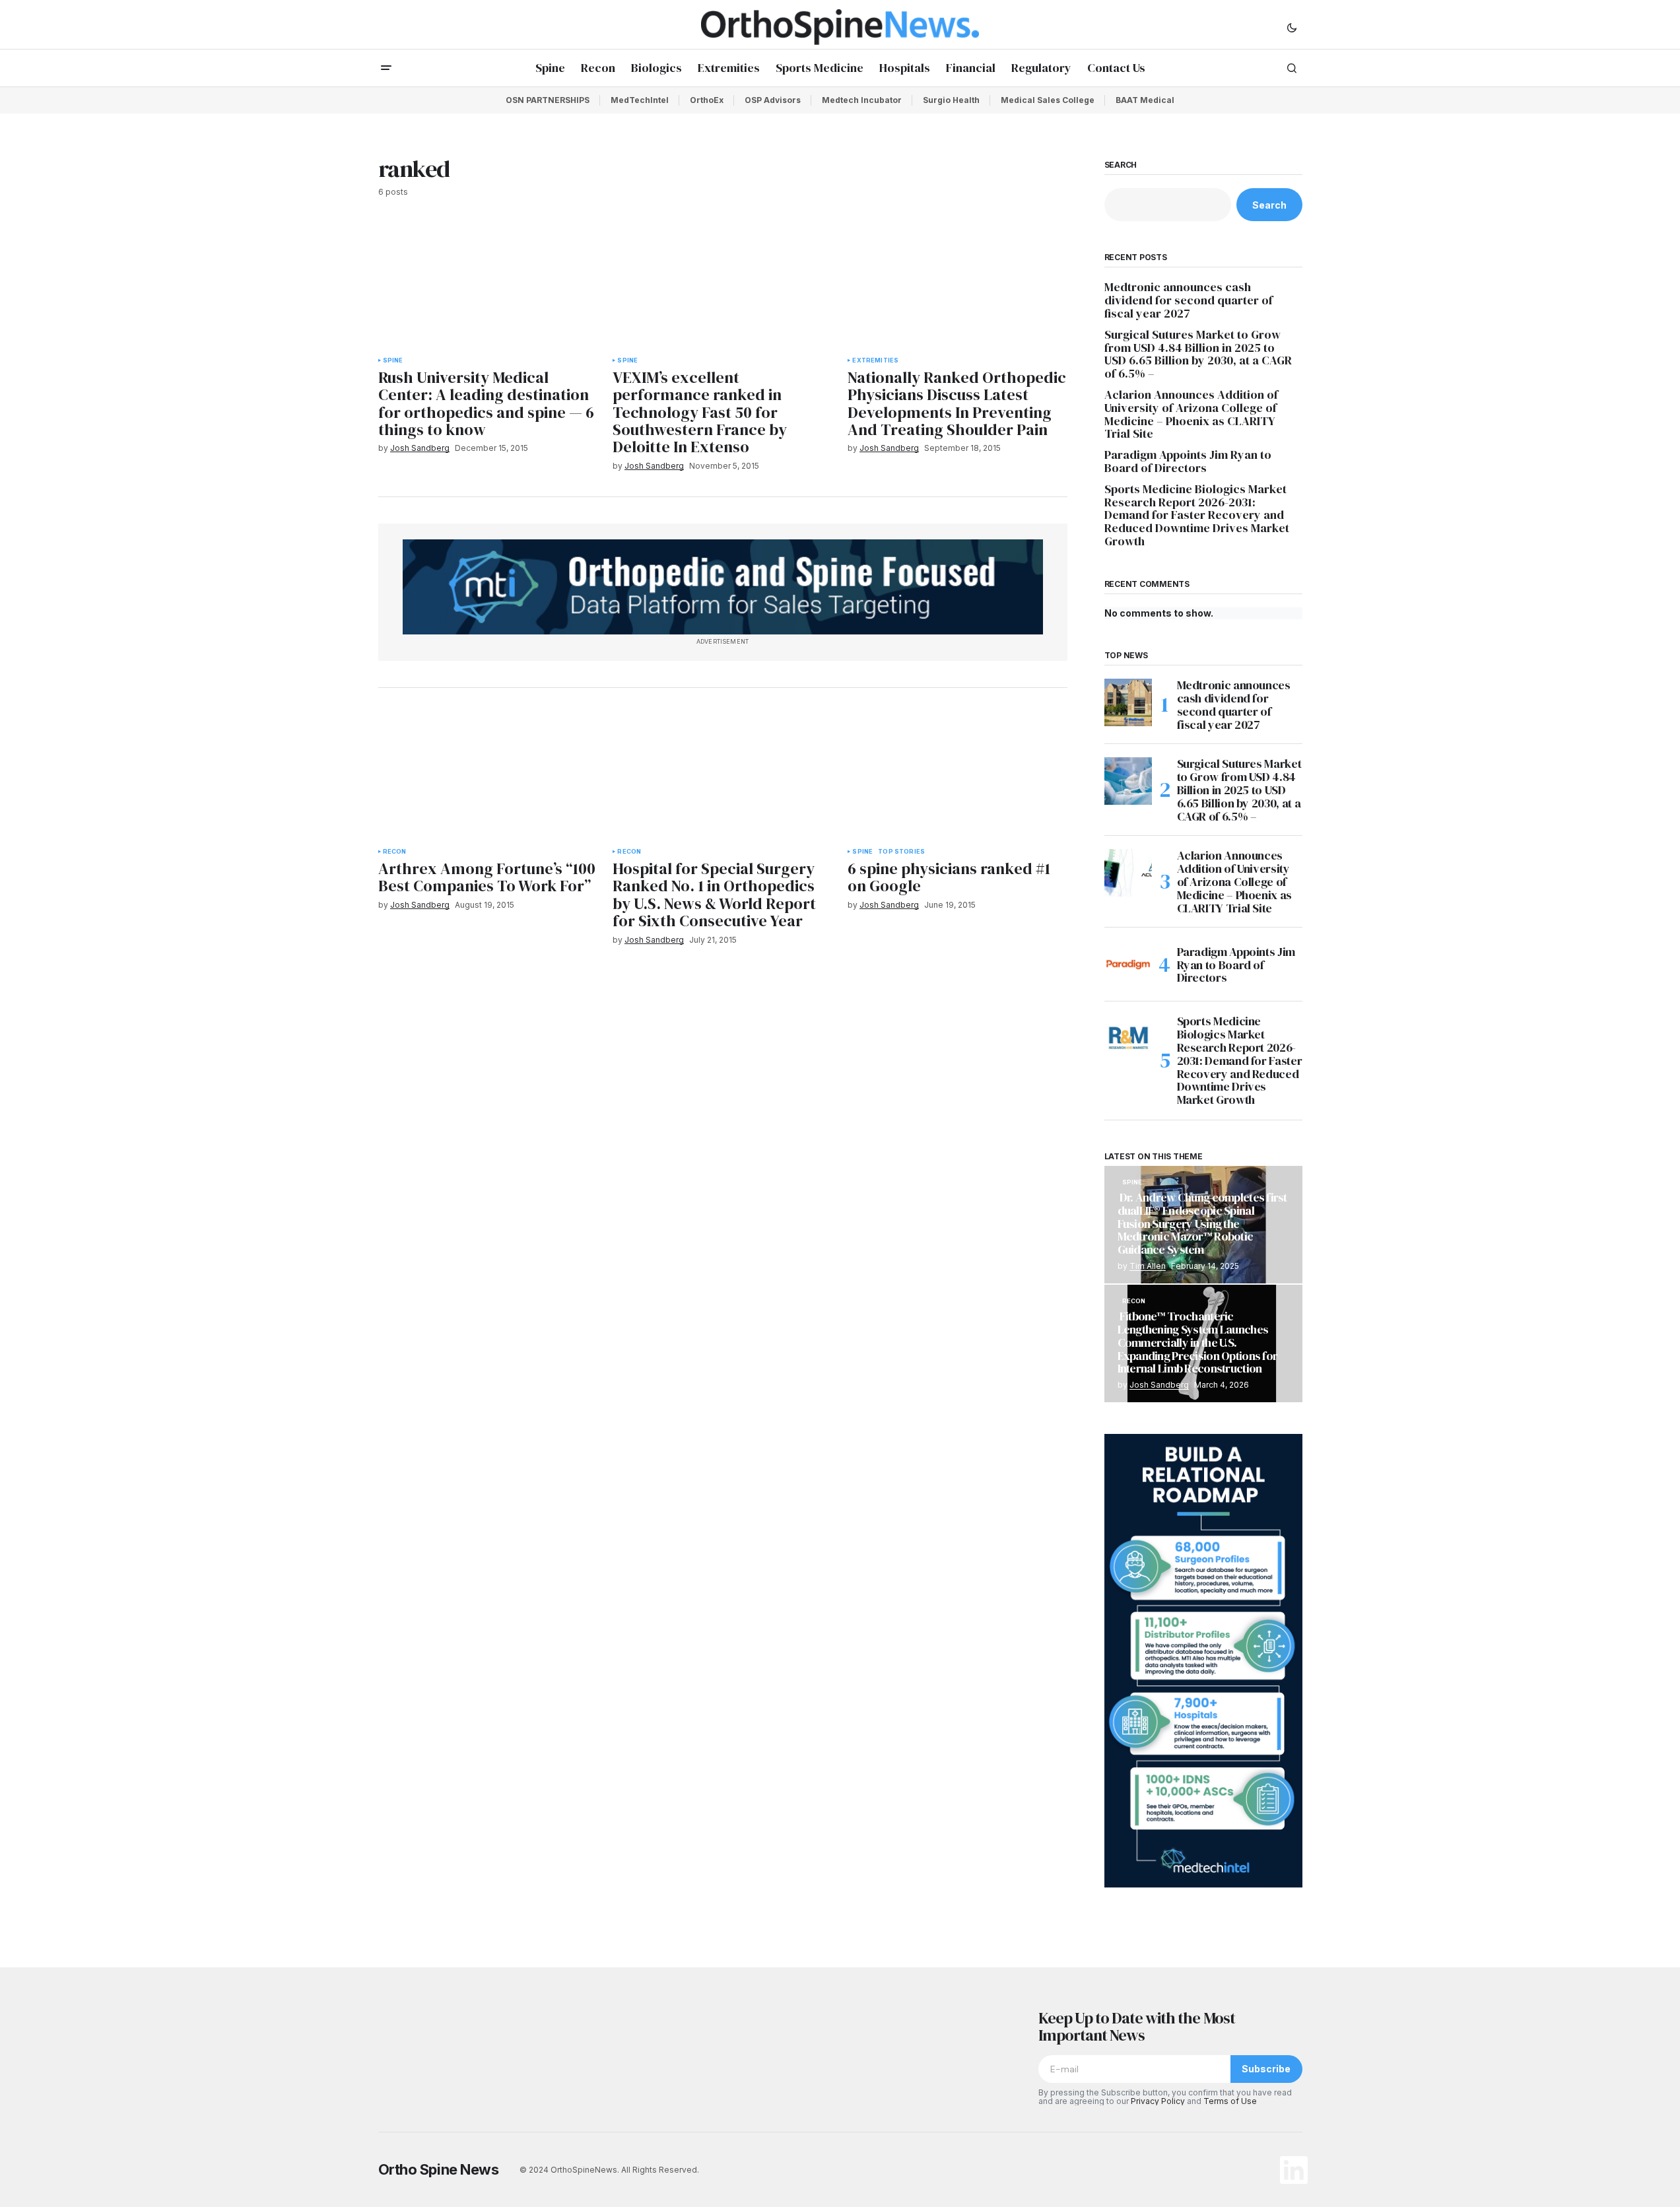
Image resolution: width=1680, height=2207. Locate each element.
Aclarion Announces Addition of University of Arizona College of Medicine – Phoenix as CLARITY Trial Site (1191, 414)
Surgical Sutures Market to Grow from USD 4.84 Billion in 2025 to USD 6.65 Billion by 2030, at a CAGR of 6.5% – (1198, 354)
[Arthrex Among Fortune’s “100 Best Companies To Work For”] (488, 776)
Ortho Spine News (439, 2169)
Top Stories (901, 852)
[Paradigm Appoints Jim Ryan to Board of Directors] (1128, 965)
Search (1121, 165)
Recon (395, 852)
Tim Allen (1148, 1266)
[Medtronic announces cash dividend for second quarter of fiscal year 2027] (1128, 702)
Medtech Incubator (862, 100)
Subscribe (1266, 2069)
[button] (1292, 27)
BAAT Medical (1145, 100)
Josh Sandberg (1159, 1385)
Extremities (875, 360)
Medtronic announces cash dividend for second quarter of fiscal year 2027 (1189, 300)
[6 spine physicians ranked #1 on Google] (957, 776)
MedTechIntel (640, 100)
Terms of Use (1230, 2101)
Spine (393, 360)
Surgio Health (951, 100)
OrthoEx (707, 100)
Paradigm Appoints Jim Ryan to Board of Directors (1188, 461)
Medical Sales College (1048, 100)
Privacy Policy (1158, 2101)
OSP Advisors (773, 100)
